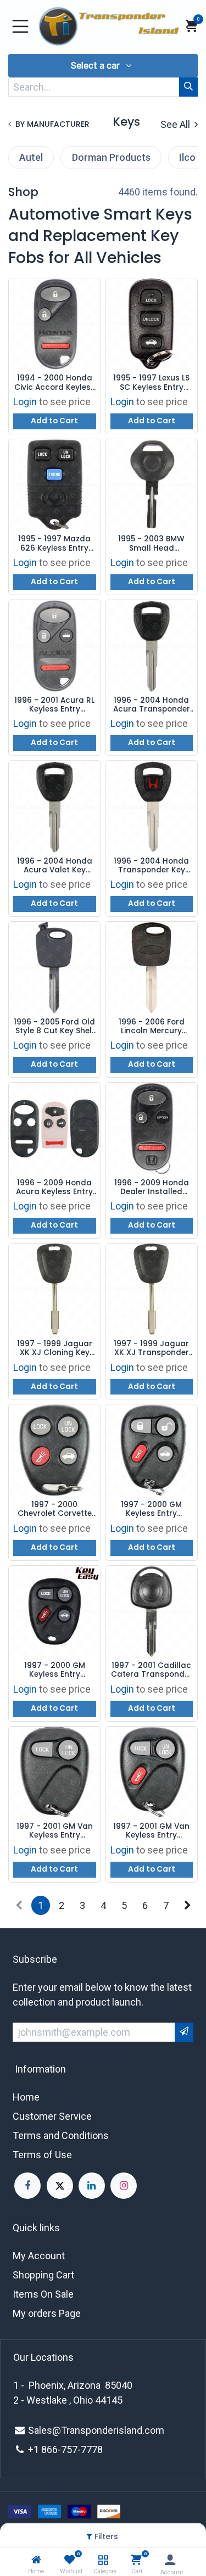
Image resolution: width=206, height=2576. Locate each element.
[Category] (103, 2560)
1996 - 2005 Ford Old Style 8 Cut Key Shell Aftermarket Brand (54, 1027)
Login (25, 402)
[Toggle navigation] (20, 26)
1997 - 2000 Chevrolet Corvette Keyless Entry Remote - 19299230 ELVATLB (54, 1510)
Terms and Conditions (61, 2135)
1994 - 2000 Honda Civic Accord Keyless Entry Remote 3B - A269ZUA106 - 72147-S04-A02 (55, 383)
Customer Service (52, 2116)
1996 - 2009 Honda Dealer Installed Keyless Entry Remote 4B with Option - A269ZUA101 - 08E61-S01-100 (151, 1188)
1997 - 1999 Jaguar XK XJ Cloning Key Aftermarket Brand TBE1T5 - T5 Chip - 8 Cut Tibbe (54, 1349)
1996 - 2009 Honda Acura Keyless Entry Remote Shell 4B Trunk (54, 1188)
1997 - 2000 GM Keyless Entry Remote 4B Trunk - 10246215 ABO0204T (152, 1510)
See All (176, 124)
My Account (39, 2256)
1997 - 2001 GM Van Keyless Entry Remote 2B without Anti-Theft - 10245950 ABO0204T (55, 1831)
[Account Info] (170, 2560)
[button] (103, 66)
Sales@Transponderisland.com (96, 2430)
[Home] (36, 2560)
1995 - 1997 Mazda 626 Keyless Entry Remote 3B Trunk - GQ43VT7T (54, 544)
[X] (60, 2186)
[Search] (188, 87)
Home (26, 2097)
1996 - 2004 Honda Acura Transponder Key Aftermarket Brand (152, 705)
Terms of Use (42, 2155)
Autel (31, 157)
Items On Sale (43, 2294)
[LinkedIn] (92, 2186)
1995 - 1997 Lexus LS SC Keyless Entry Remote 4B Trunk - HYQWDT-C (151, 383)
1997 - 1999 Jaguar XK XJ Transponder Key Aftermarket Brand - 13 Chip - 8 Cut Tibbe (151, 1349)
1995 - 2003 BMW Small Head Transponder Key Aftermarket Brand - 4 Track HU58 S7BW (152, 544)
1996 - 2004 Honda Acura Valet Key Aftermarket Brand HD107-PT (55, 866)
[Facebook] (27, 2186)
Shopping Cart (43, 2275)
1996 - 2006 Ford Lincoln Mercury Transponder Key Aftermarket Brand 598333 (152, 1027)
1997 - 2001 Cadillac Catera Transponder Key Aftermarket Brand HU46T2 (152, 1670)
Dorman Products (111, 157)
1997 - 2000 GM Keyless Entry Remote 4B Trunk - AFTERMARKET (55, 1670)
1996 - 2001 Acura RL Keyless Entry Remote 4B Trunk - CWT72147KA (54, 705)
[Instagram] (124, 2186)
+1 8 (37, 2449)
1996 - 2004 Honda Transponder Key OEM (151, 866)
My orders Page (47, 2313)
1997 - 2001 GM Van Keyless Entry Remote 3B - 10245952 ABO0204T (151, 1831)
